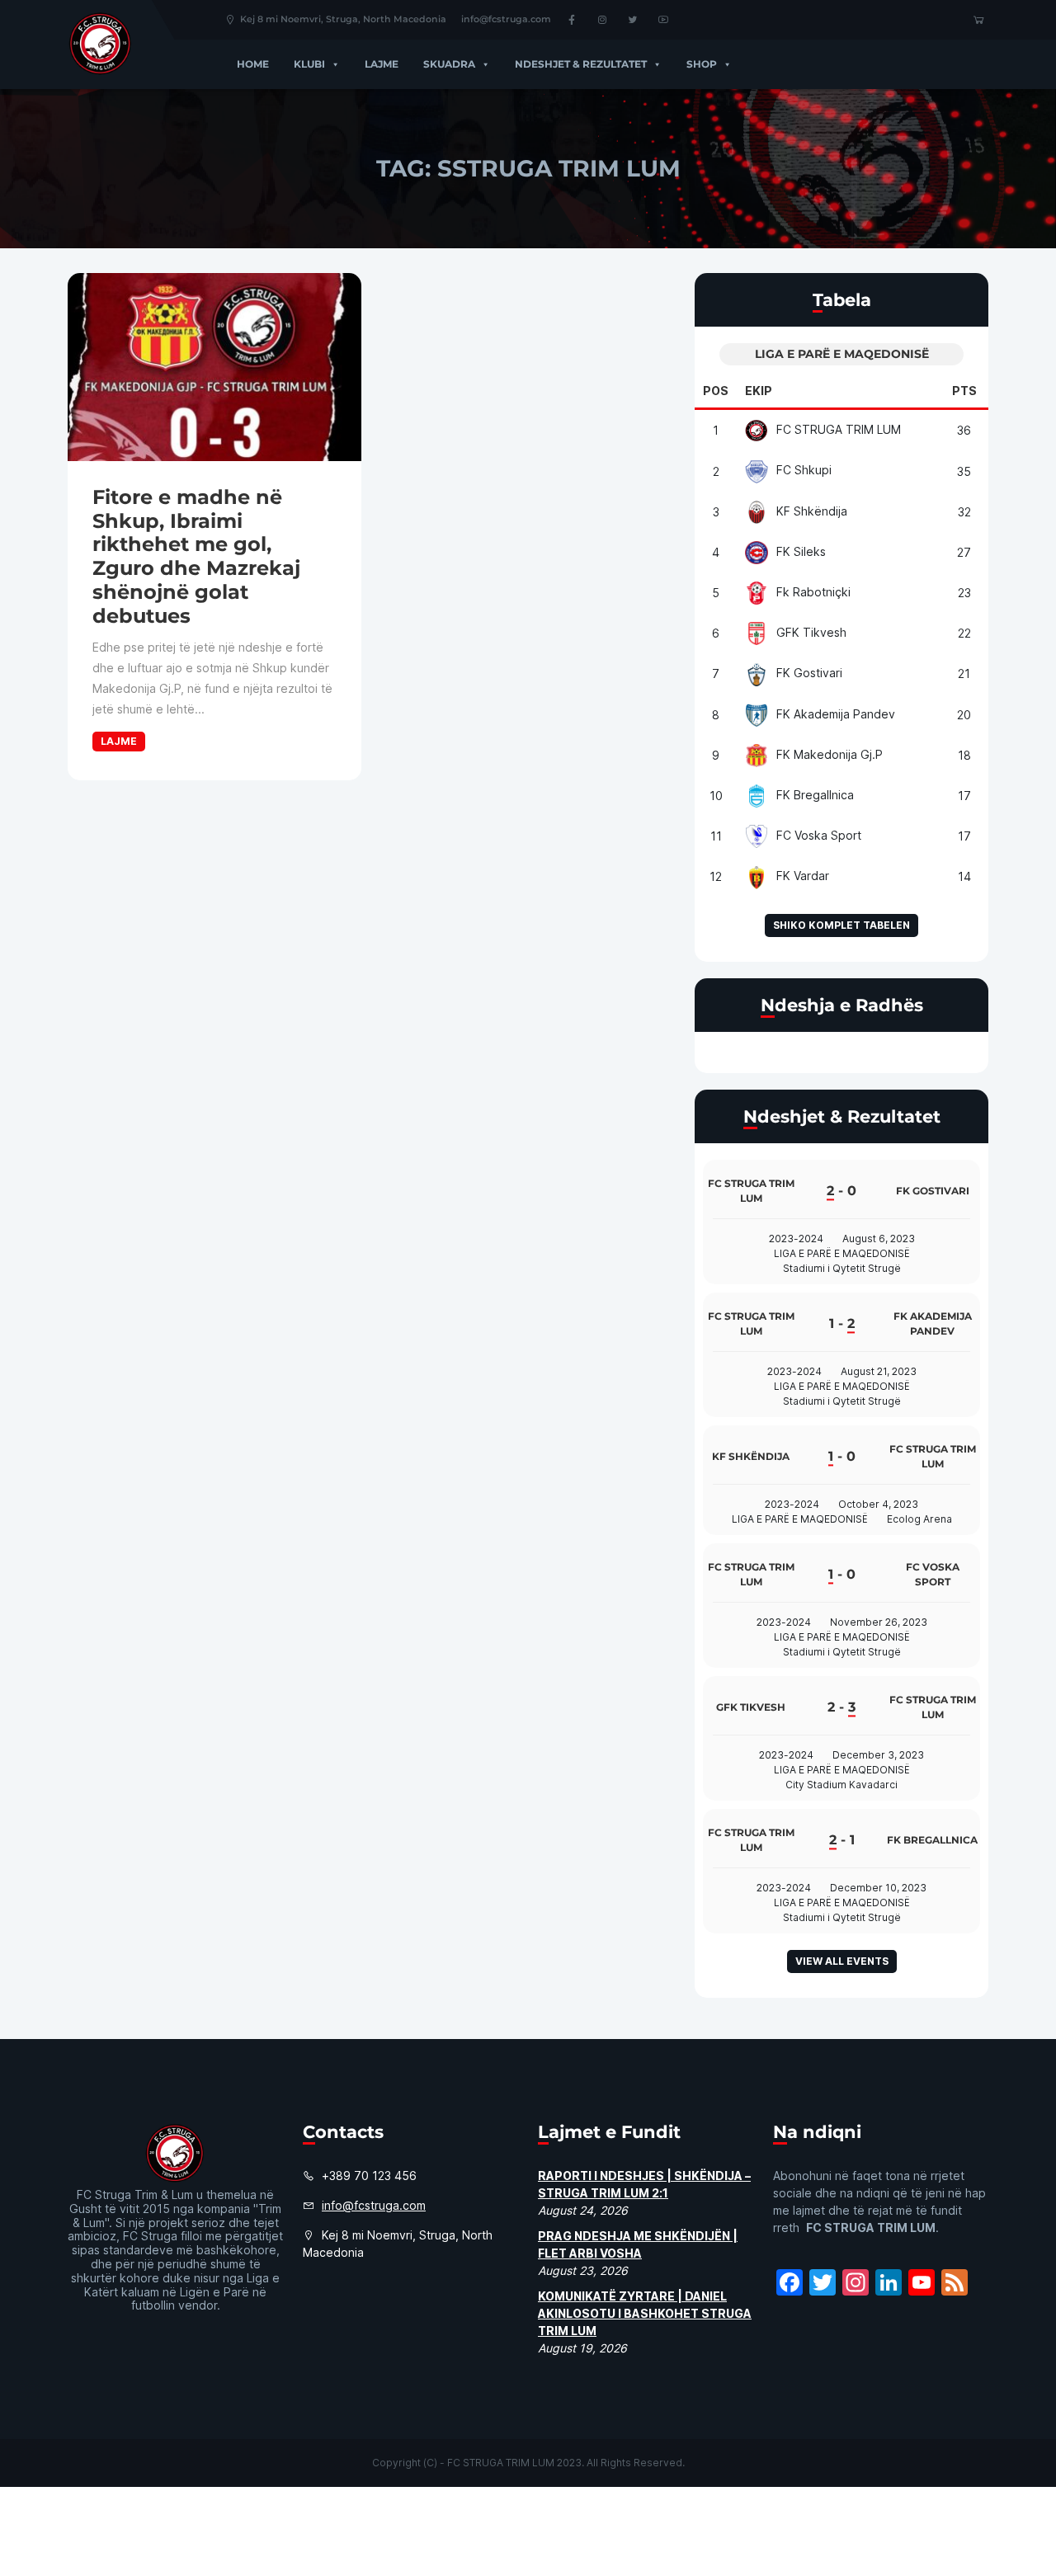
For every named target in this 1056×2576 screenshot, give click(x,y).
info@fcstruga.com (506, 19)
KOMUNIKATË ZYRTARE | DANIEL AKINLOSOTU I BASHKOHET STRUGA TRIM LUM (645, 2313)
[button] (332, 64)
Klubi (309, 64)
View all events (842, 1961)
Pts (964, 391)
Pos (716, 391)
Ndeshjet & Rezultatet (581, 64)
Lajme (382, 64)
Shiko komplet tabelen (841, 925)
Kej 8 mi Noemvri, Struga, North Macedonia (343, 19)
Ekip (759, 391)
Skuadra (449, 64)
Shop (702, 64)
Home (253, 64)
